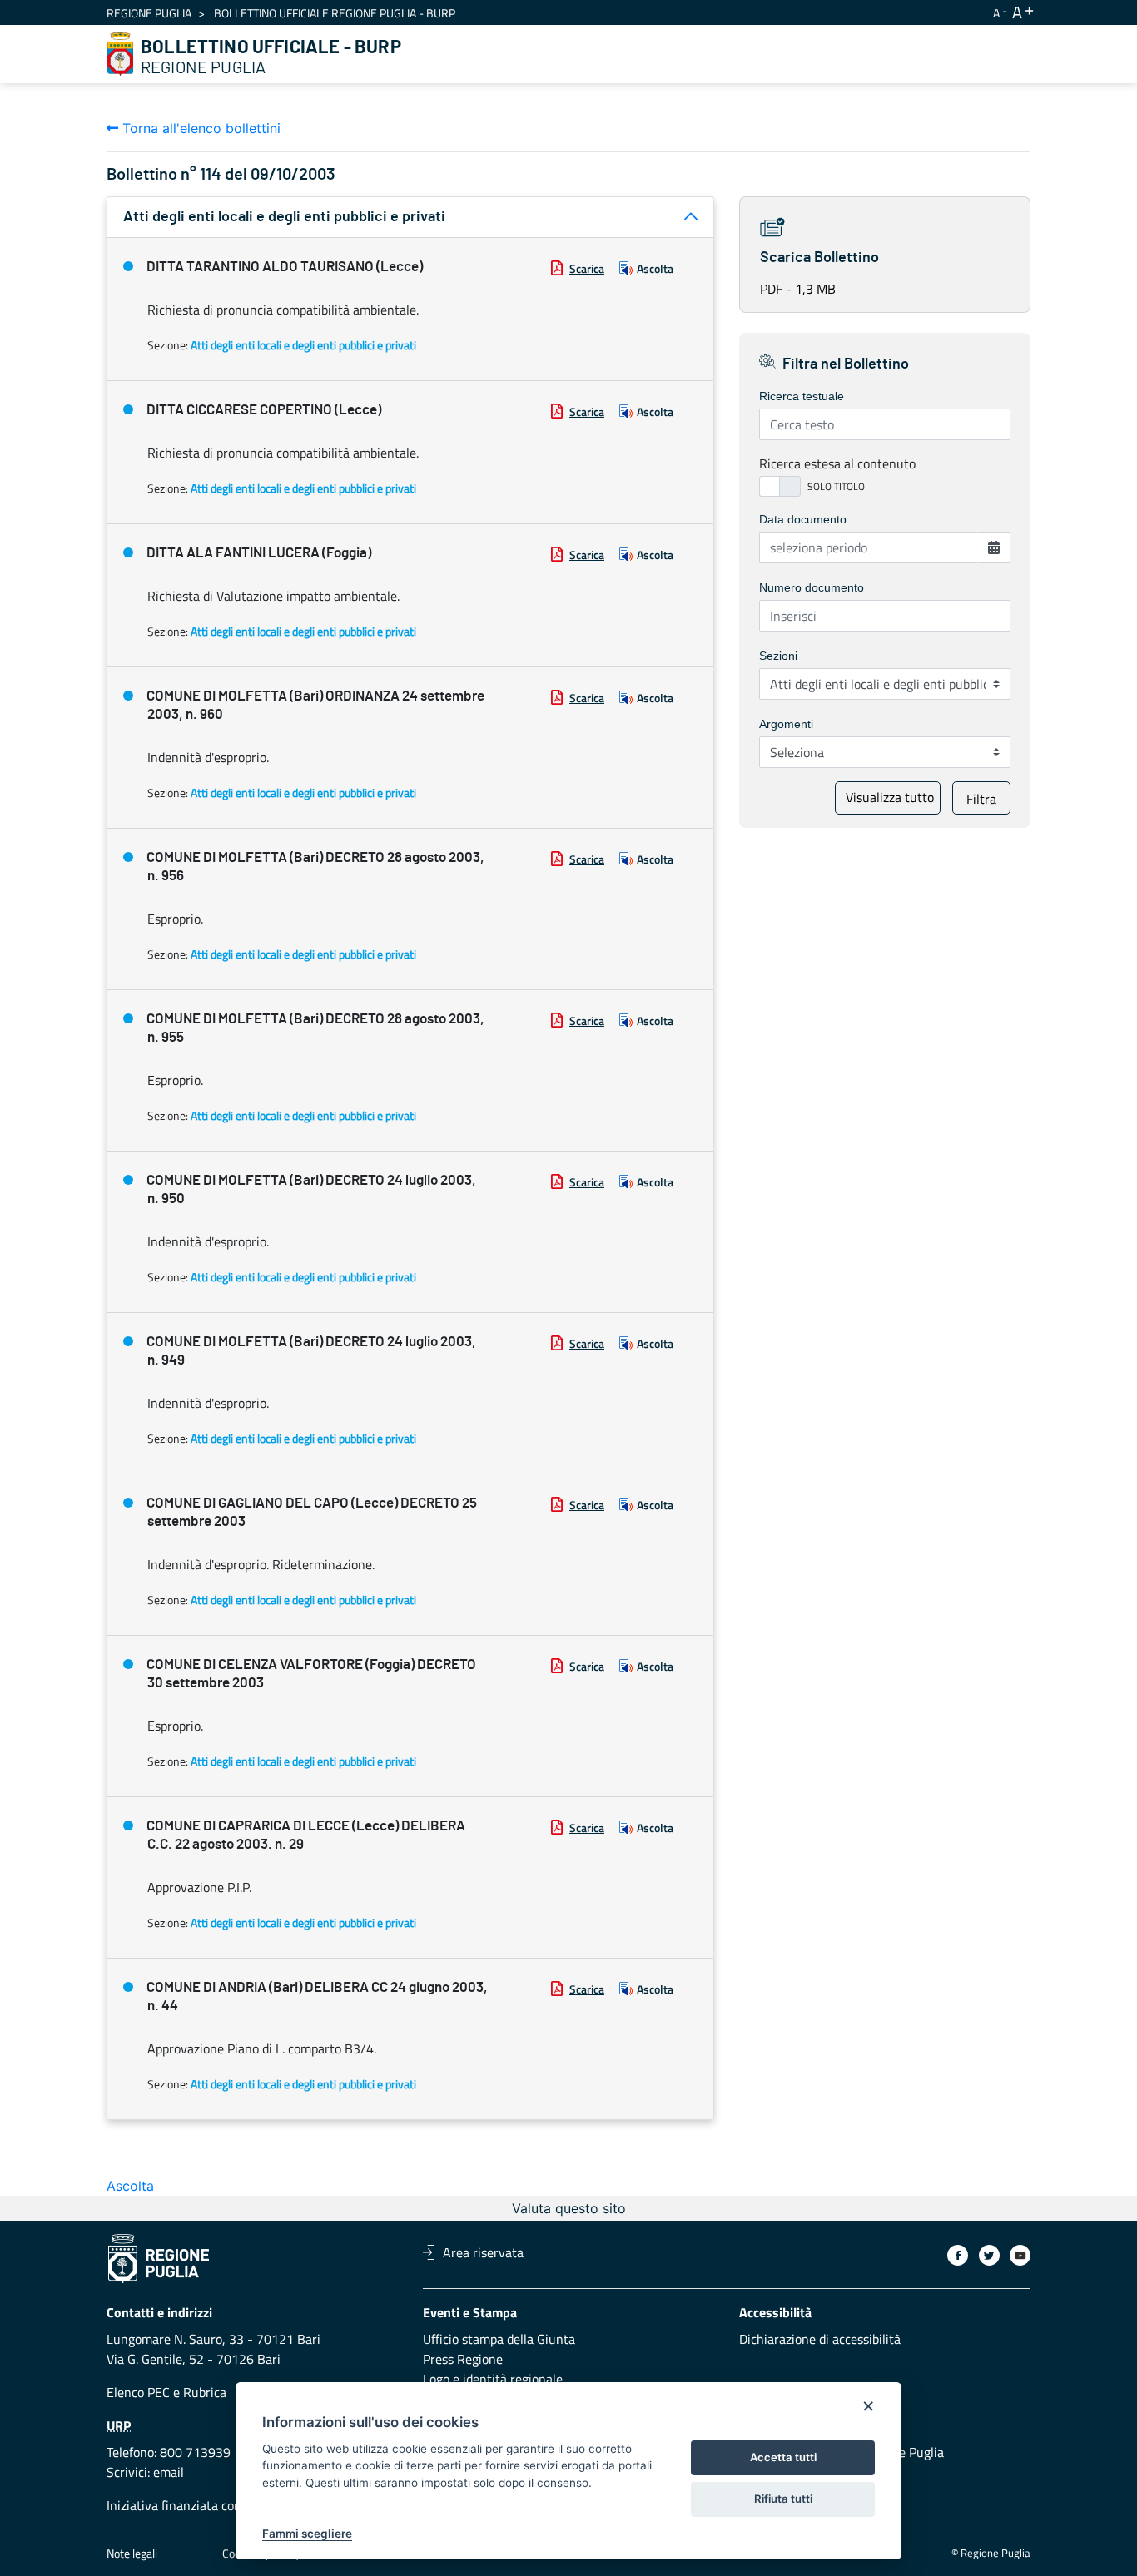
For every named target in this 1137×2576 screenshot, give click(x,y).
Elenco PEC (138, 2392)
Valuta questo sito (569, 2208)
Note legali (132, 2553)
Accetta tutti (783, 2457)
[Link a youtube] (1020, 2255)
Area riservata (483, 2252)
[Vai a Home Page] (121, 54)
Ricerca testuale (802, 396)
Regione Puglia (149, 13)
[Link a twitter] (989, 2255)
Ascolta (655, 268)
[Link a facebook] (958, 2255)
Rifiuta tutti (783, 2499)
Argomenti (786, 724)
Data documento (803, 519)
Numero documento (812, 587)
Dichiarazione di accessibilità (820, 2339)
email (169, 2472)
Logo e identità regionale (493, 2379)
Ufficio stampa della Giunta (499, 2339)
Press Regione (463, 2359)
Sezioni (778, 656)
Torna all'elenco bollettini (199, 128)
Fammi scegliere (307, 2534)
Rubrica (205, 2392)
